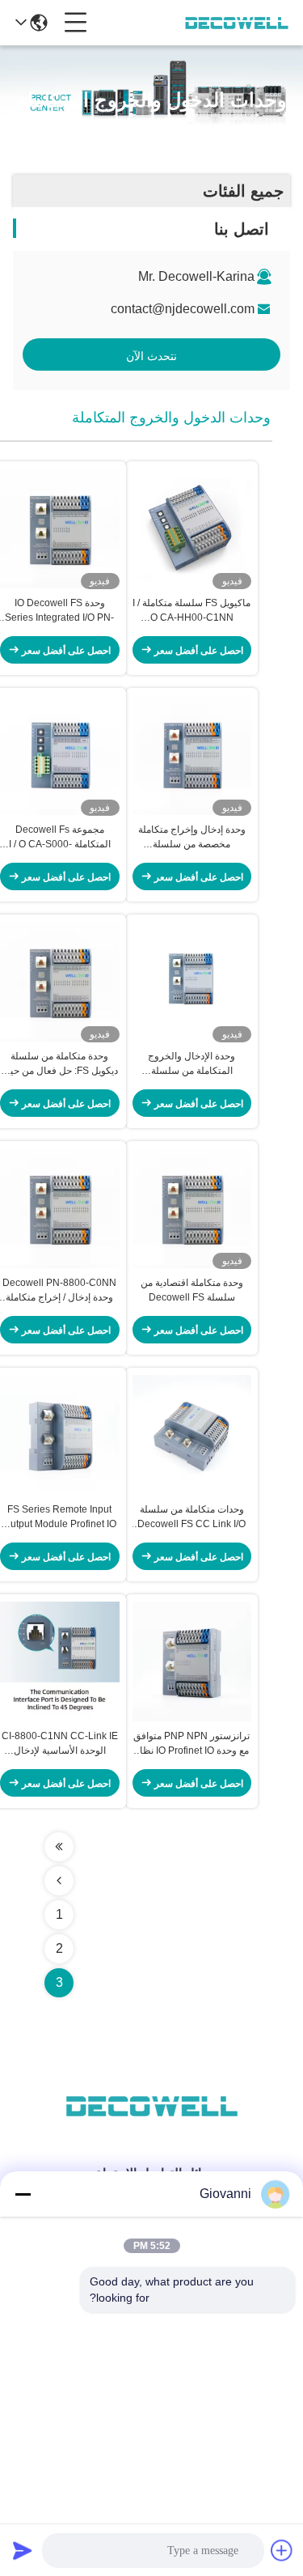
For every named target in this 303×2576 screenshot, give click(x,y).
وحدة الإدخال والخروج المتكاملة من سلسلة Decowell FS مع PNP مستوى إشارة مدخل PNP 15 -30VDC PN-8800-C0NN (191, 1064)
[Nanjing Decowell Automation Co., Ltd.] (237, 23)
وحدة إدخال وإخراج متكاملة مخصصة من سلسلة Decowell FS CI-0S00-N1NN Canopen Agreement (192, 838)
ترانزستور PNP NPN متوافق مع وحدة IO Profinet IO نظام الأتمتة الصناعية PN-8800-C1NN (191, 1744)
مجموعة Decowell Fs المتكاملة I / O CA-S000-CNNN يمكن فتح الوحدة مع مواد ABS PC (60, 838)
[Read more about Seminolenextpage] (59, 1847)
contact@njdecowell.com (183, 309)
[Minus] (23, 2194)
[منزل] (152, 2126)
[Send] (23, 2550)
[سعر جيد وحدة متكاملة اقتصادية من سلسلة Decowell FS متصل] (192, 1208)
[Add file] (282, 2550)
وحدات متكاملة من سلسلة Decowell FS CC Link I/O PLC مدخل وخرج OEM (191, 1517)
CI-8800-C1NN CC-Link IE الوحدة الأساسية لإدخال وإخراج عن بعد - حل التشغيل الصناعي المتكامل (60, 1744)
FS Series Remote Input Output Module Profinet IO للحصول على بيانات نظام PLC (60, 1517)
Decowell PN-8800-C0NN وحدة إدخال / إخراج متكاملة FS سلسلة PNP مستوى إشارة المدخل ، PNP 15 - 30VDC (59, 1291)
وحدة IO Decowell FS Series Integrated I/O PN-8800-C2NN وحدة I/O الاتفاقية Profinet (59, 611)
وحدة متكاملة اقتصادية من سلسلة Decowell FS (192, 1290)
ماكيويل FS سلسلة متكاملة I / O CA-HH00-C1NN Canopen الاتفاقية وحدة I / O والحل (191, 611)
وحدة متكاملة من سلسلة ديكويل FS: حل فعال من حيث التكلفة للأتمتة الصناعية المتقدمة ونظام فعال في (59, 1064)
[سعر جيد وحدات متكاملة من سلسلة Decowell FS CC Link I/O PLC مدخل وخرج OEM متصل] (192, 1435)
